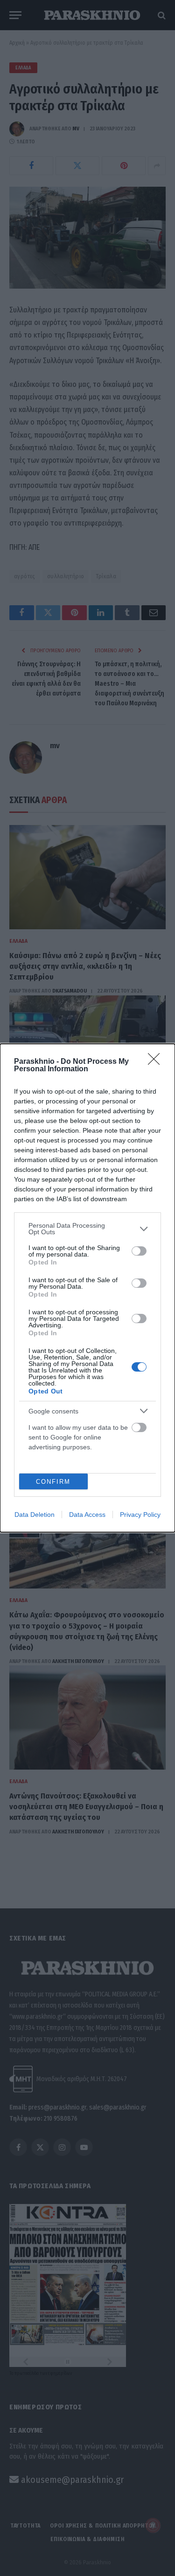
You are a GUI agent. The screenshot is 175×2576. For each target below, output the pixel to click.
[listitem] (87, 1229)
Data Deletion (35, 1514)
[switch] (139, 1251)
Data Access (87, 1514)
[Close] (157, 1062)
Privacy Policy (140, 1514)
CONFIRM (53, 1482)
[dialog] (87, 1288)
